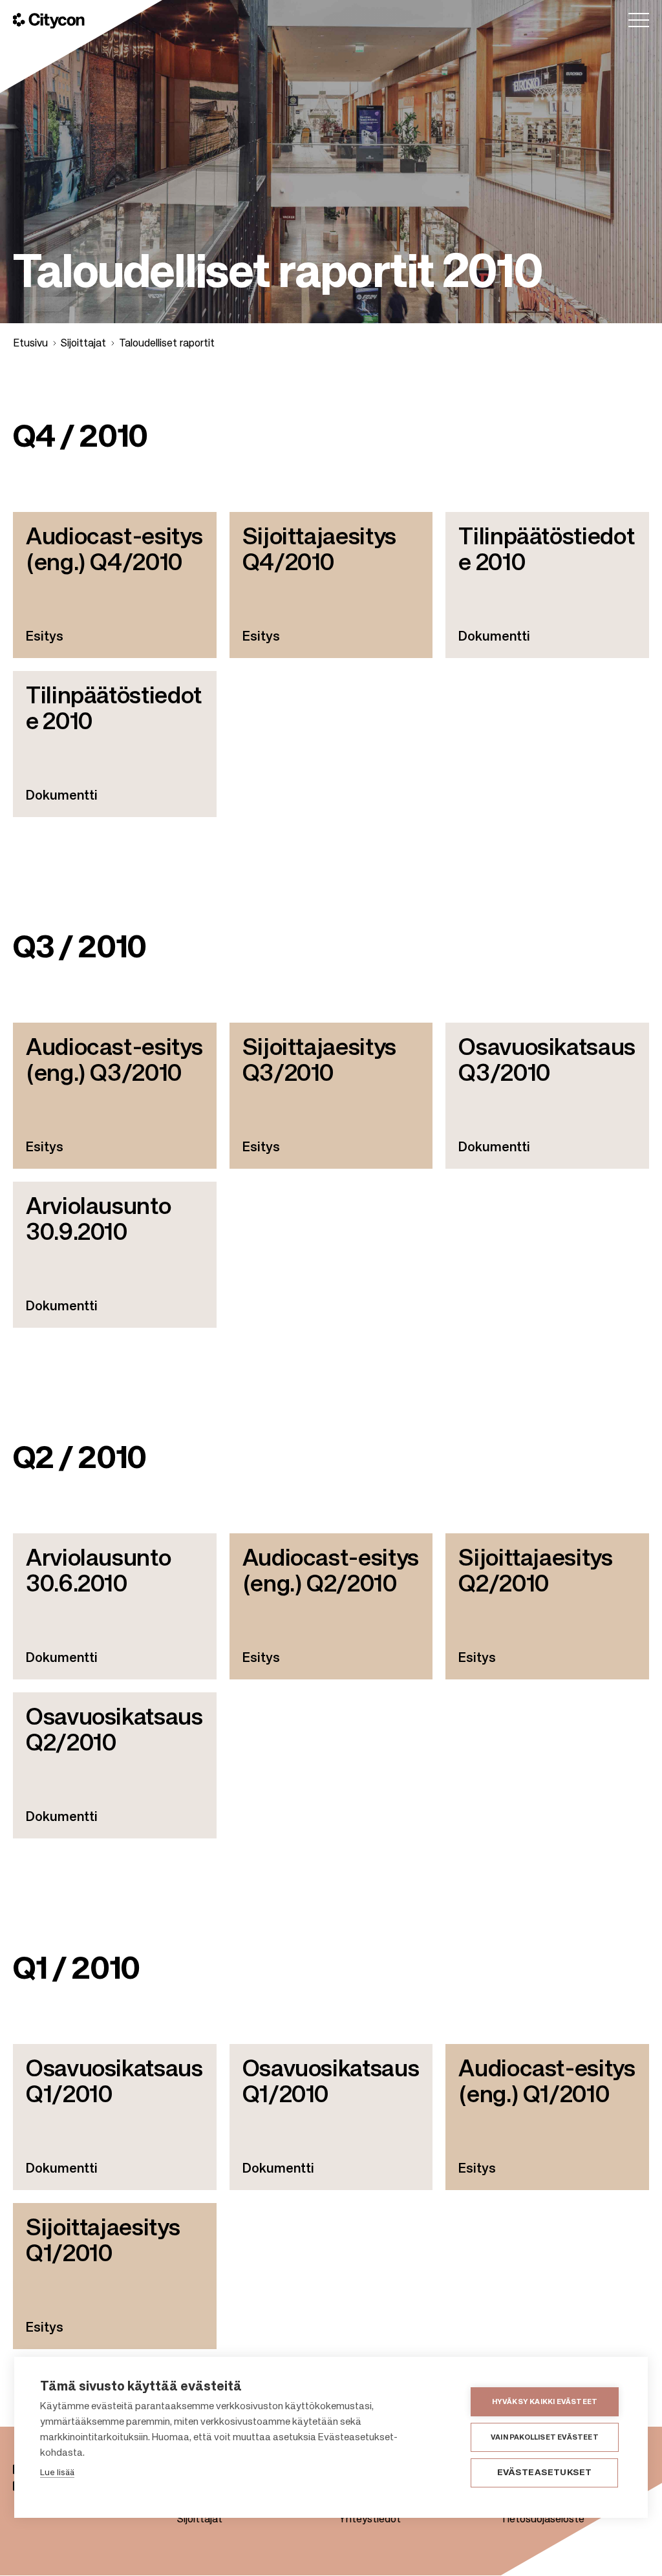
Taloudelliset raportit (167, 344)
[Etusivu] (49, 21)
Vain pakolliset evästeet (545, 2437)
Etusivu (30, 344)
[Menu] (639, 20)
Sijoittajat (83, 344)
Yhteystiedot (370, 2520)
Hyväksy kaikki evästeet (545, 2402)
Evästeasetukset (545, 2473)
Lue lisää (57, 2473)
